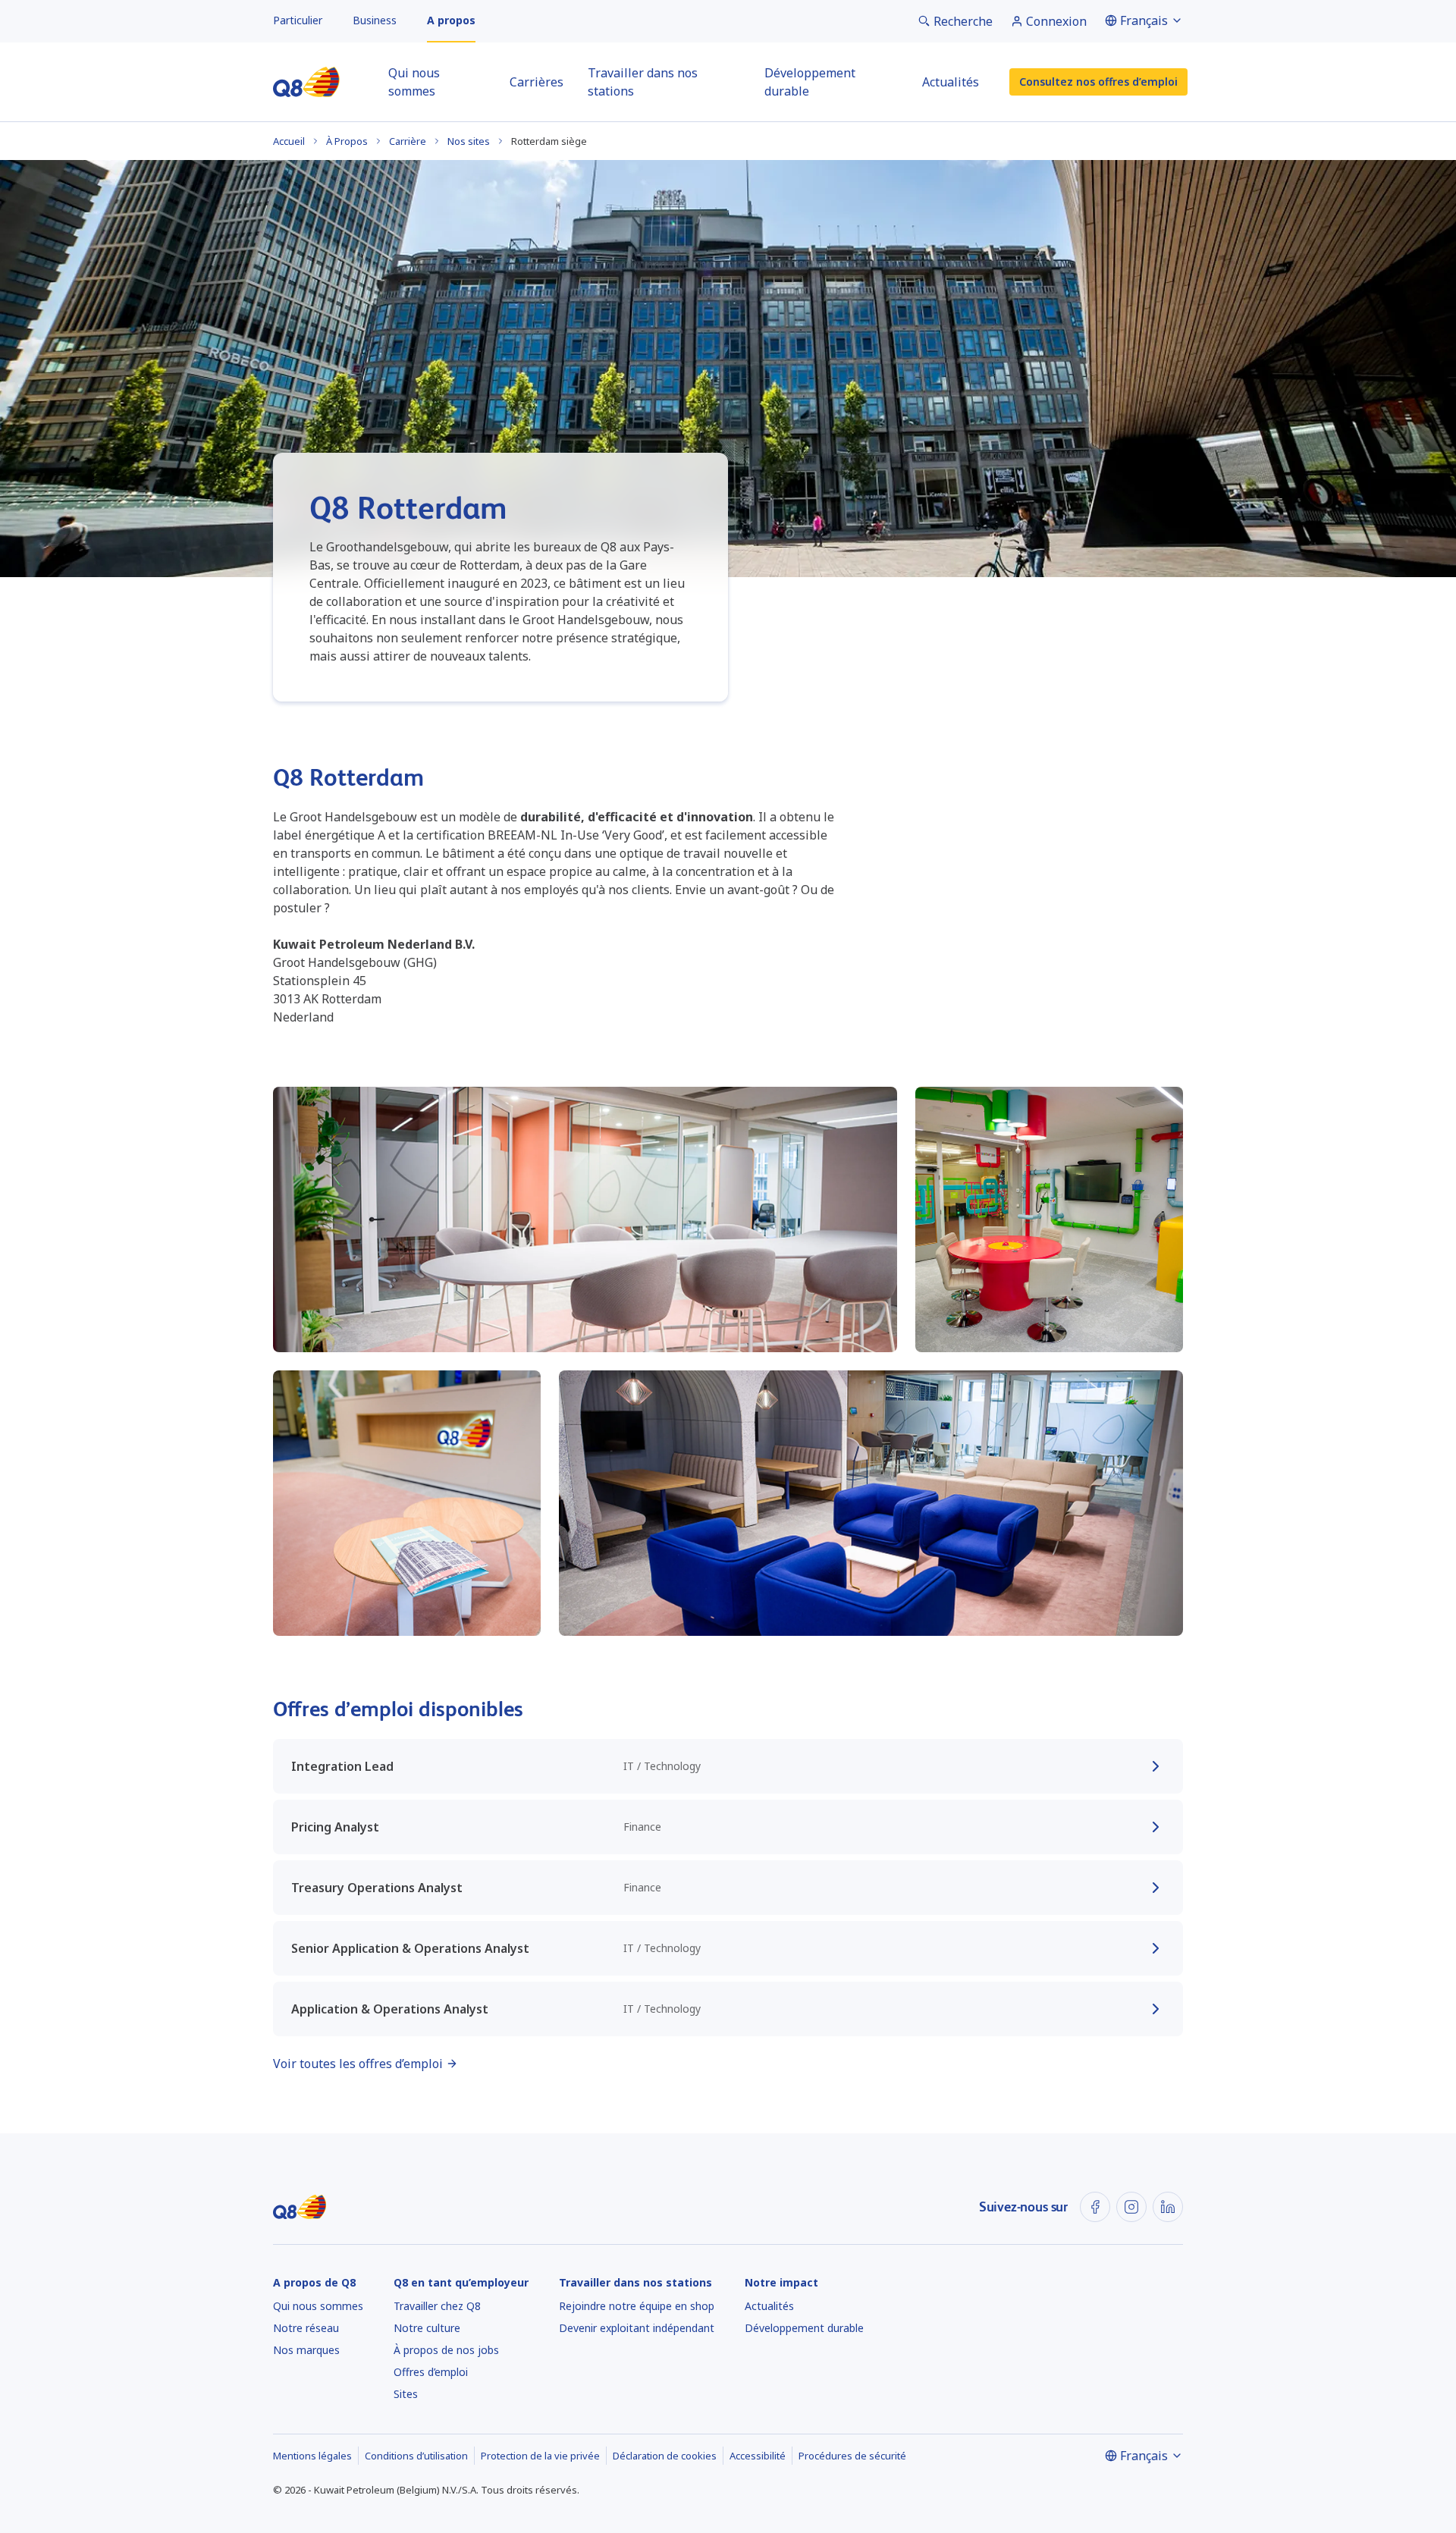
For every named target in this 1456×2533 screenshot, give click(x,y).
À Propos (347, 141)
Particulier (298, 20)
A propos (451, 20)
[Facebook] (1095, 2207)
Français (1144, 20)
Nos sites (469, 141)
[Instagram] (1131, 2207)
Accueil (289, 141)
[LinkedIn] (1168, 2207)
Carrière (408, 141)
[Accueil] (306, 82)
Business (375, 20)
